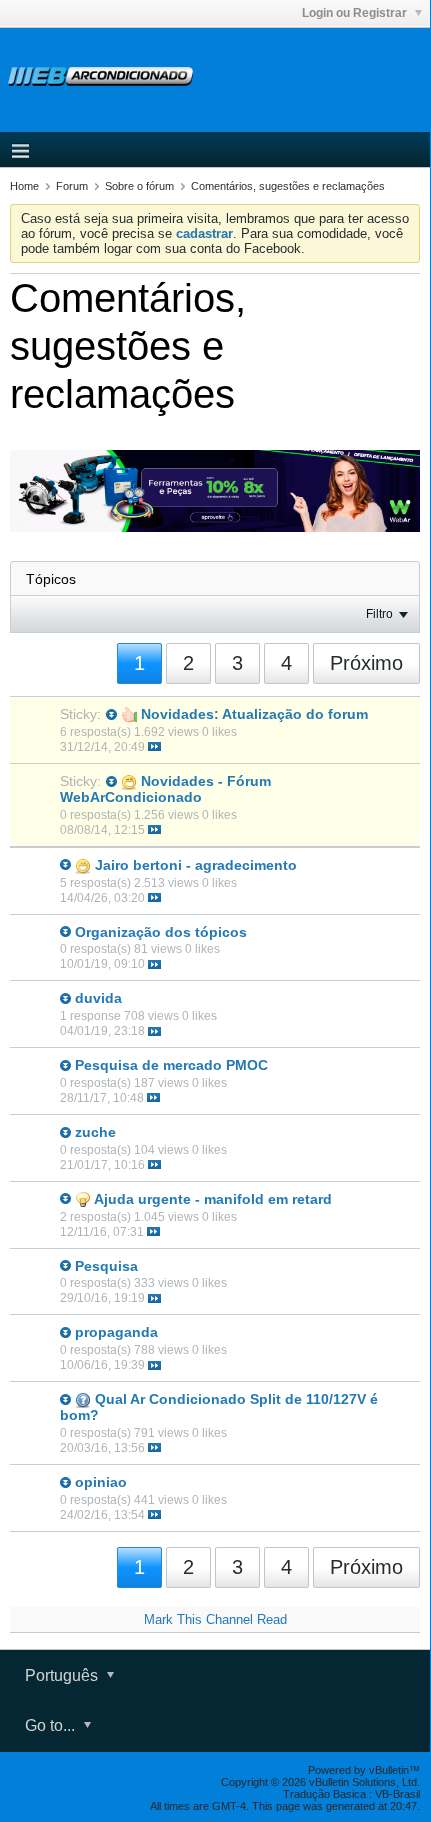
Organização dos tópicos (161, 932)
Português (63, 1675)
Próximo (366, 663)
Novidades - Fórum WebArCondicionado (165, 789)
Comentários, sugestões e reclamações (288, 186)
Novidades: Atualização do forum (254, 714)
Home (24, 186)
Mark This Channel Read (215, 1619)
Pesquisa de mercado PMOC (171, 1065)
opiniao (101, 1482)
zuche (95, 1132)
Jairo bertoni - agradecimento (196, 865)
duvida (98, 998)
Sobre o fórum (139, 186)
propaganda (116, 1332)
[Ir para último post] (154, 746)
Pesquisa (106, 1266)
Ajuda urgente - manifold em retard (213, 1199)
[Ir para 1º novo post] (111, 714)
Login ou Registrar (356, 13)
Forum (72, 186)
